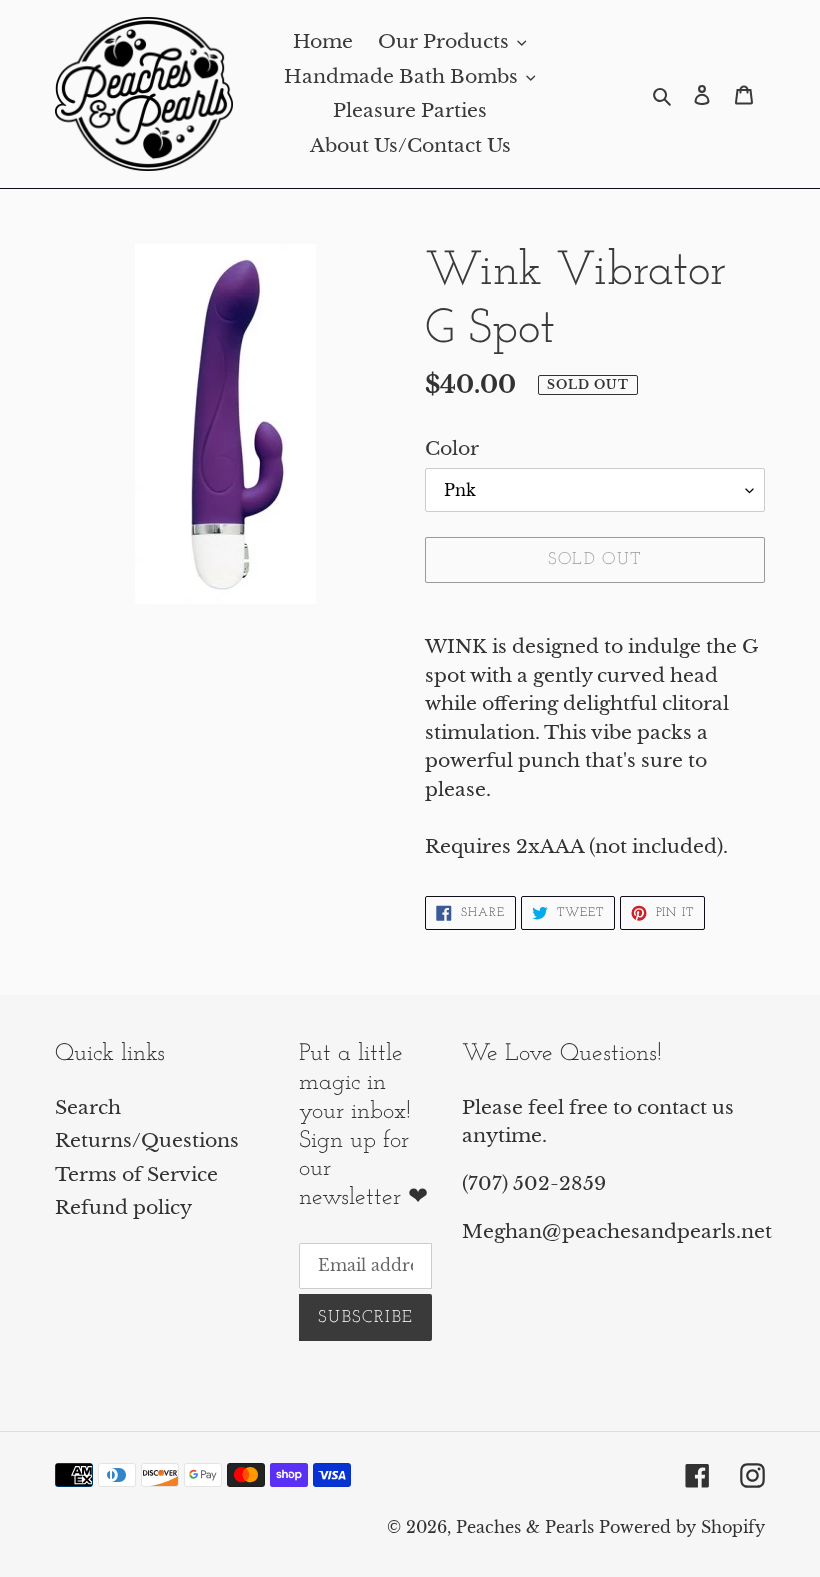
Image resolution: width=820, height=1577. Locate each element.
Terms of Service (136, 1174)
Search (88, 1107)
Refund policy (123, 1207)
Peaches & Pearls (525, 1527)
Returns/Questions (147, 1140)
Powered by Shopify (682, 1527)
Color (452, 448)
